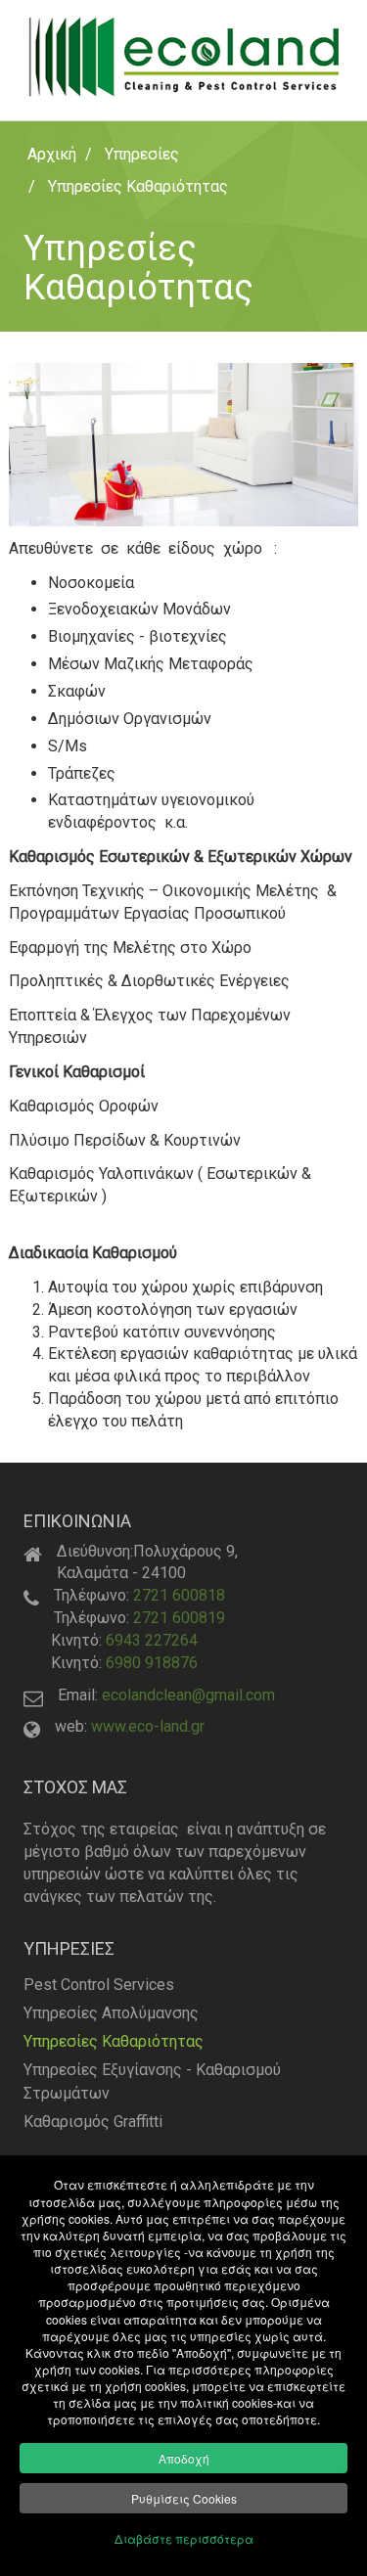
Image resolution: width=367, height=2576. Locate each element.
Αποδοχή (184, 2458)
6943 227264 (152, 1640)
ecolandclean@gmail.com (188, 1695)
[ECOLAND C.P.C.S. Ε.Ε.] (183, 56)
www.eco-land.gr (148, 1726)
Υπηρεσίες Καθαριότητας (114, 2041)
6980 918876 (152, 1663)
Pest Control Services (99, 1985)
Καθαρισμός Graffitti (93, 2122)
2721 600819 (179, 1618)
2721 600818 (179, 1595)
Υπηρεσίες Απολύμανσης (111, 2013)
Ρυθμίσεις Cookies (184, 2498)
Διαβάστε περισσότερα (184, 2538)
